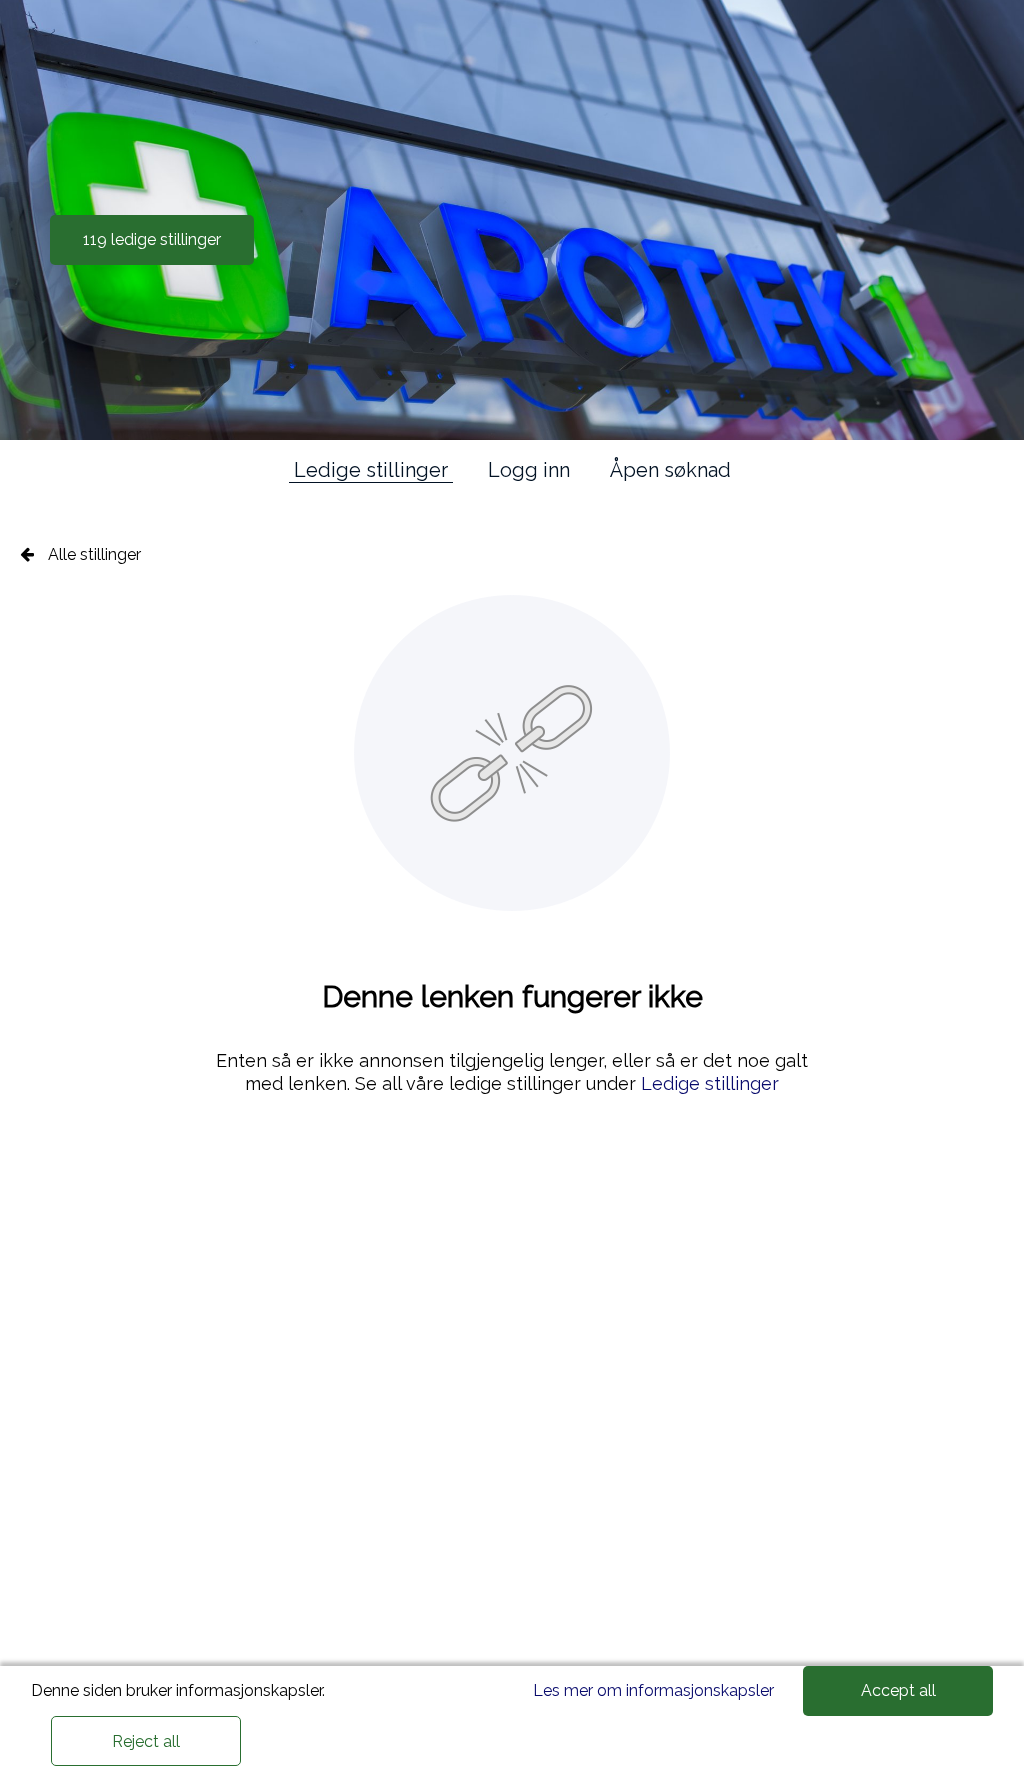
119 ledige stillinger (152, 239)
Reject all (146, 1741)
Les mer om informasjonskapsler (653, 1690)
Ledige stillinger (371, 470)
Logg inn (529, 470)
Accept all (898, 1690)
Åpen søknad (670, 470)
